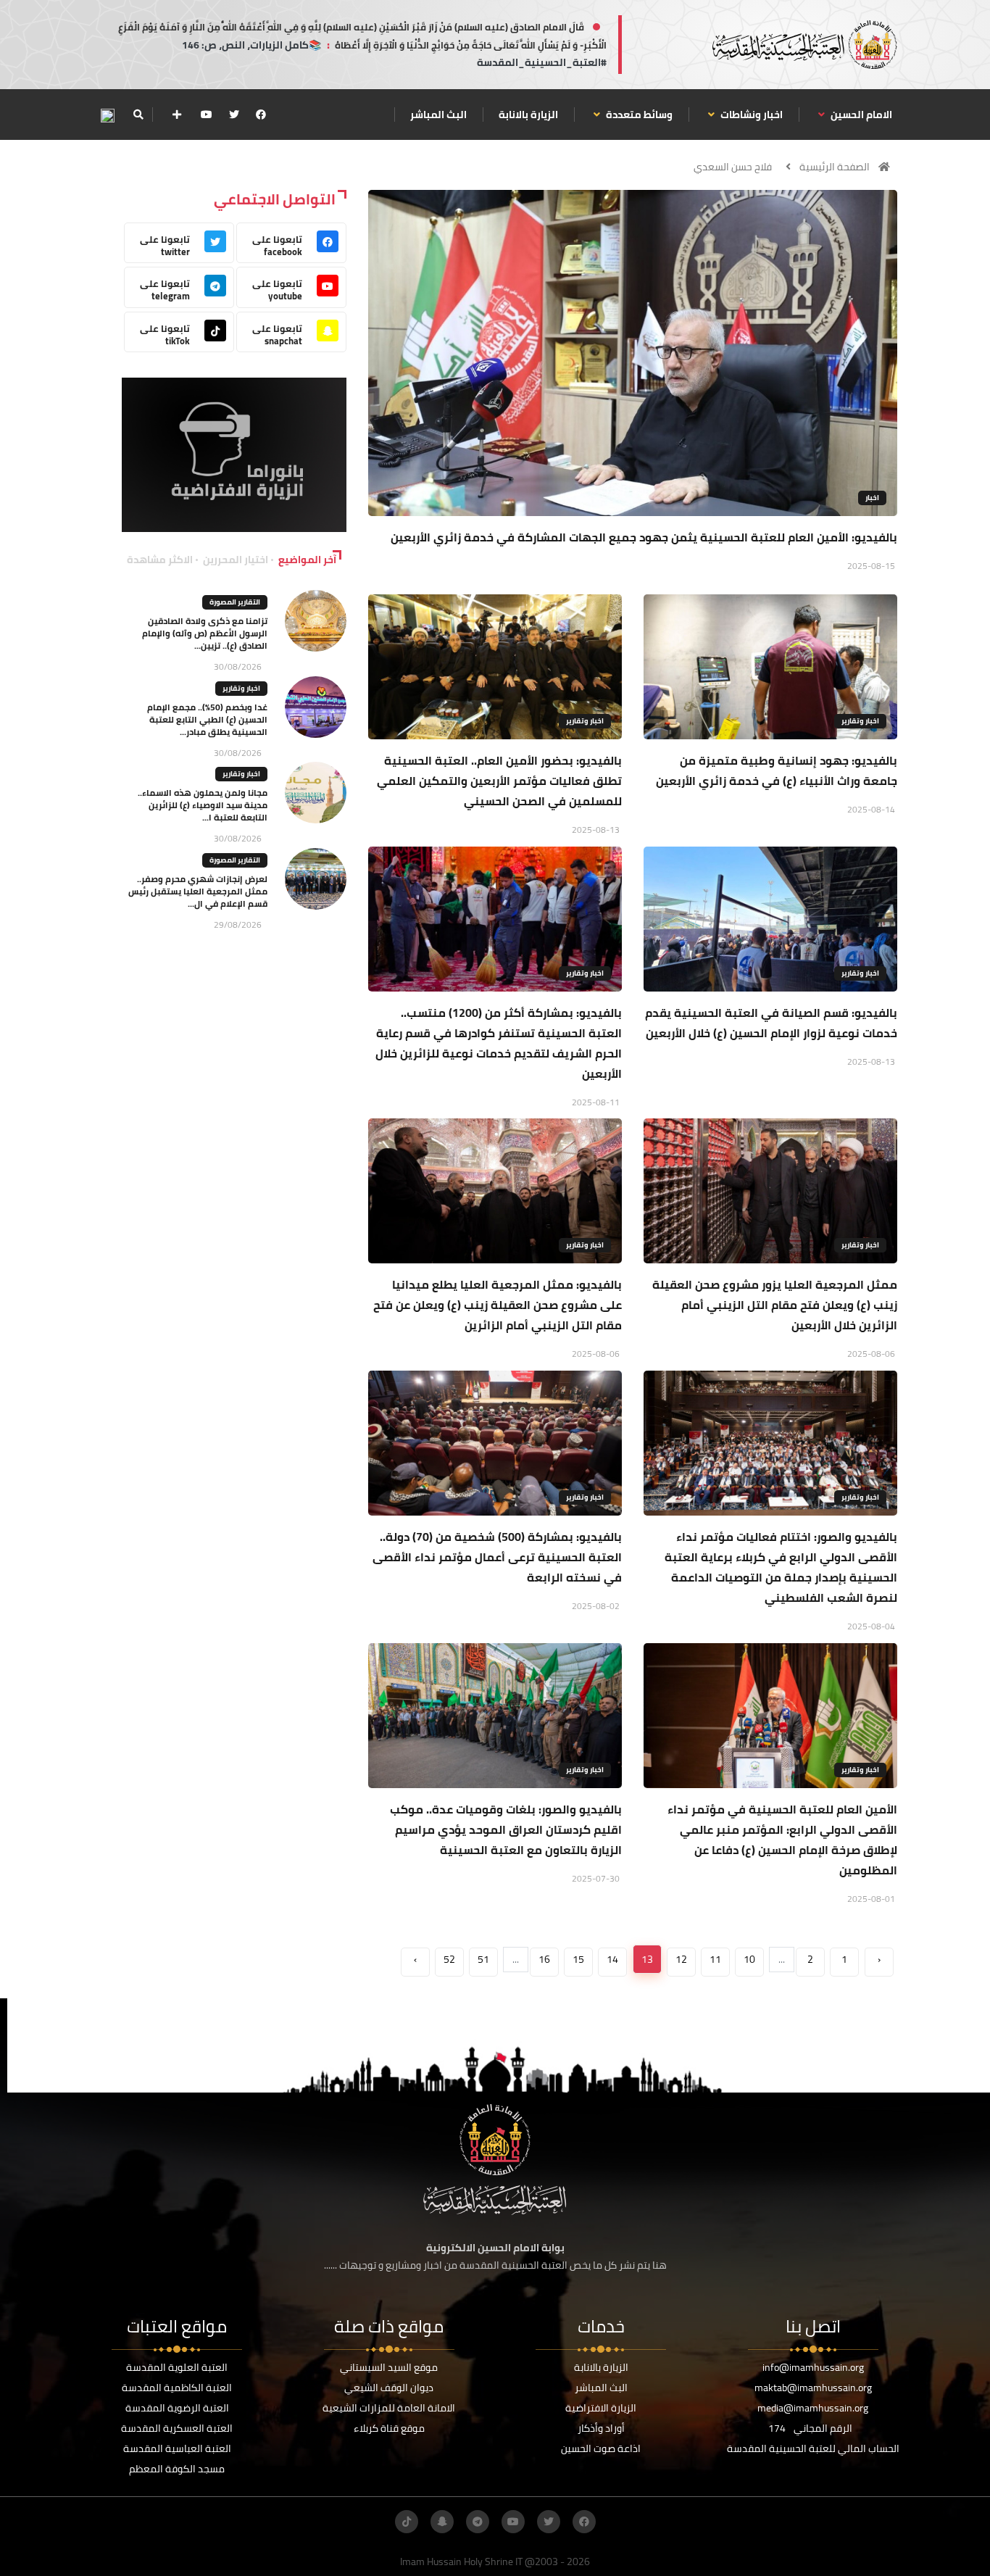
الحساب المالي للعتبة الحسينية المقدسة (813, 2448)
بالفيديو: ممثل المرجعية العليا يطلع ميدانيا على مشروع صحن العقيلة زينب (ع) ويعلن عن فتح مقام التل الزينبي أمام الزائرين (498, 1305)
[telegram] (478, 2522)
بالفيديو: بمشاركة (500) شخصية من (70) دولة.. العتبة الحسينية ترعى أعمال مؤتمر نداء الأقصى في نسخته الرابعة (497, 1557)
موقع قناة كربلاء (389, 2428)
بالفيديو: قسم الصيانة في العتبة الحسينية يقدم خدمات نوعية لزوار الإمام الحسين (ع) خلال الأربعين (771, 1023)
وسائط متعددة (638, 115)
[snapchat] (442, 2522)
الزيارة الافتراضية (601, 2408)
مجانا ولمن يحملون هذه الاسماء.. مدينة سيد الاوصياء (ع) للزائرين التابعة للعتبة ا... (203, 805)
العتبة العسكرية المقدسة (177, 2428)
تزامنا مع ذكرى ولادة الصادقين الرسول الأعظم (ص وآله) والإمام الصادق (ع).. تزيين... (205, 633)
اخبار (872, 498)
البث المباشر (438, 115)
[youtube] (207, 115)
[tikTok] (407, 2522)
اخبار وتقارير (860, 721)
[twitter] (234, 115)
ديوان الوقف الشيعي (389, 2388)
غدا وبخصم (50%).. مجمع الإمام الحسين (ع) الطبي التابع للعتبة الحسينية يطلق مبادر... (207, 719)
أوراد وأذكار (601, 2428)
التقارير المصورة (235, 602)
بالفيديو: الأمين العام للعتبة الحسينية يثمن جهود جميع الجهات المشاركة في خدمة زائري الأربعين (644, 537)
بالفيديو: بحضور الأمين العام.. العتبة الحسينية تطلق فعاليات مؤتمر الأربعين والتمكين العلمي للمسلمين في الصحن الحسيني (499, 781)
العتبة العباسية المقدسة (177, 2448)
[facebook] (261, 115)
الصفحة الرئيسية (835, 167)
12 (681, 1959)
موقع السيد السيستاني (389, 2367)
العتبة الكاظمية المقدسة (177, 2388)
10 (749, 1959)
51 (483, 1959)
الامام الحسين (860, 115)
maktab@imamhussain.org (813, 2388)
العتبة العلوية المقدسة (177, 2367)
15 (578, 1959)
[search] (138, 115)
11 (715, 1959)
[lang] (107, 115)
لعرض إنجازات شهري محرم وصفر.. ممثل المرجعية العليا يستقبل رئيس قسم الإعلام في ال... (198, 891)
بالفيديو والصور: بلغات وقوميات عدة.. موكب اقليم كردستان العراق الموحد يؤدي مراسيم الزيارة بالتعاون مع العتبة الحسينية (506, 1829)
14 (612, 1959)
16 (544, 1959)
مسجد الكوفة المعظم (177, 2469)
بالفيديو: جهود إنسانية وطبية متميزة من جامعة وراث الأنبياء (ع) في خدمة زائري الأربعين (777, 770)
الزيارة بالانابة (528, 115)
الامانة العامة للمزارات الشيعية (389, 2408)
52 (449, 1959)
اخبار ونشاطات (750, 115)
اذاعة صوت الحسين (601, 2448)
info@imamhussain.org (813, 2367)
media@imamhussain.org (813, 2408)
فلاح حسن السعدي (733, 167)
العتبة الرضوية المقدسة (177, 2408)
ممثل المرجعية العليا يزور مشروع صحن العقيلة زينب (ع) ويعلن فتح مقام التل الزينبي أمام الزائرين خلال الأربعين (775, 1305)
